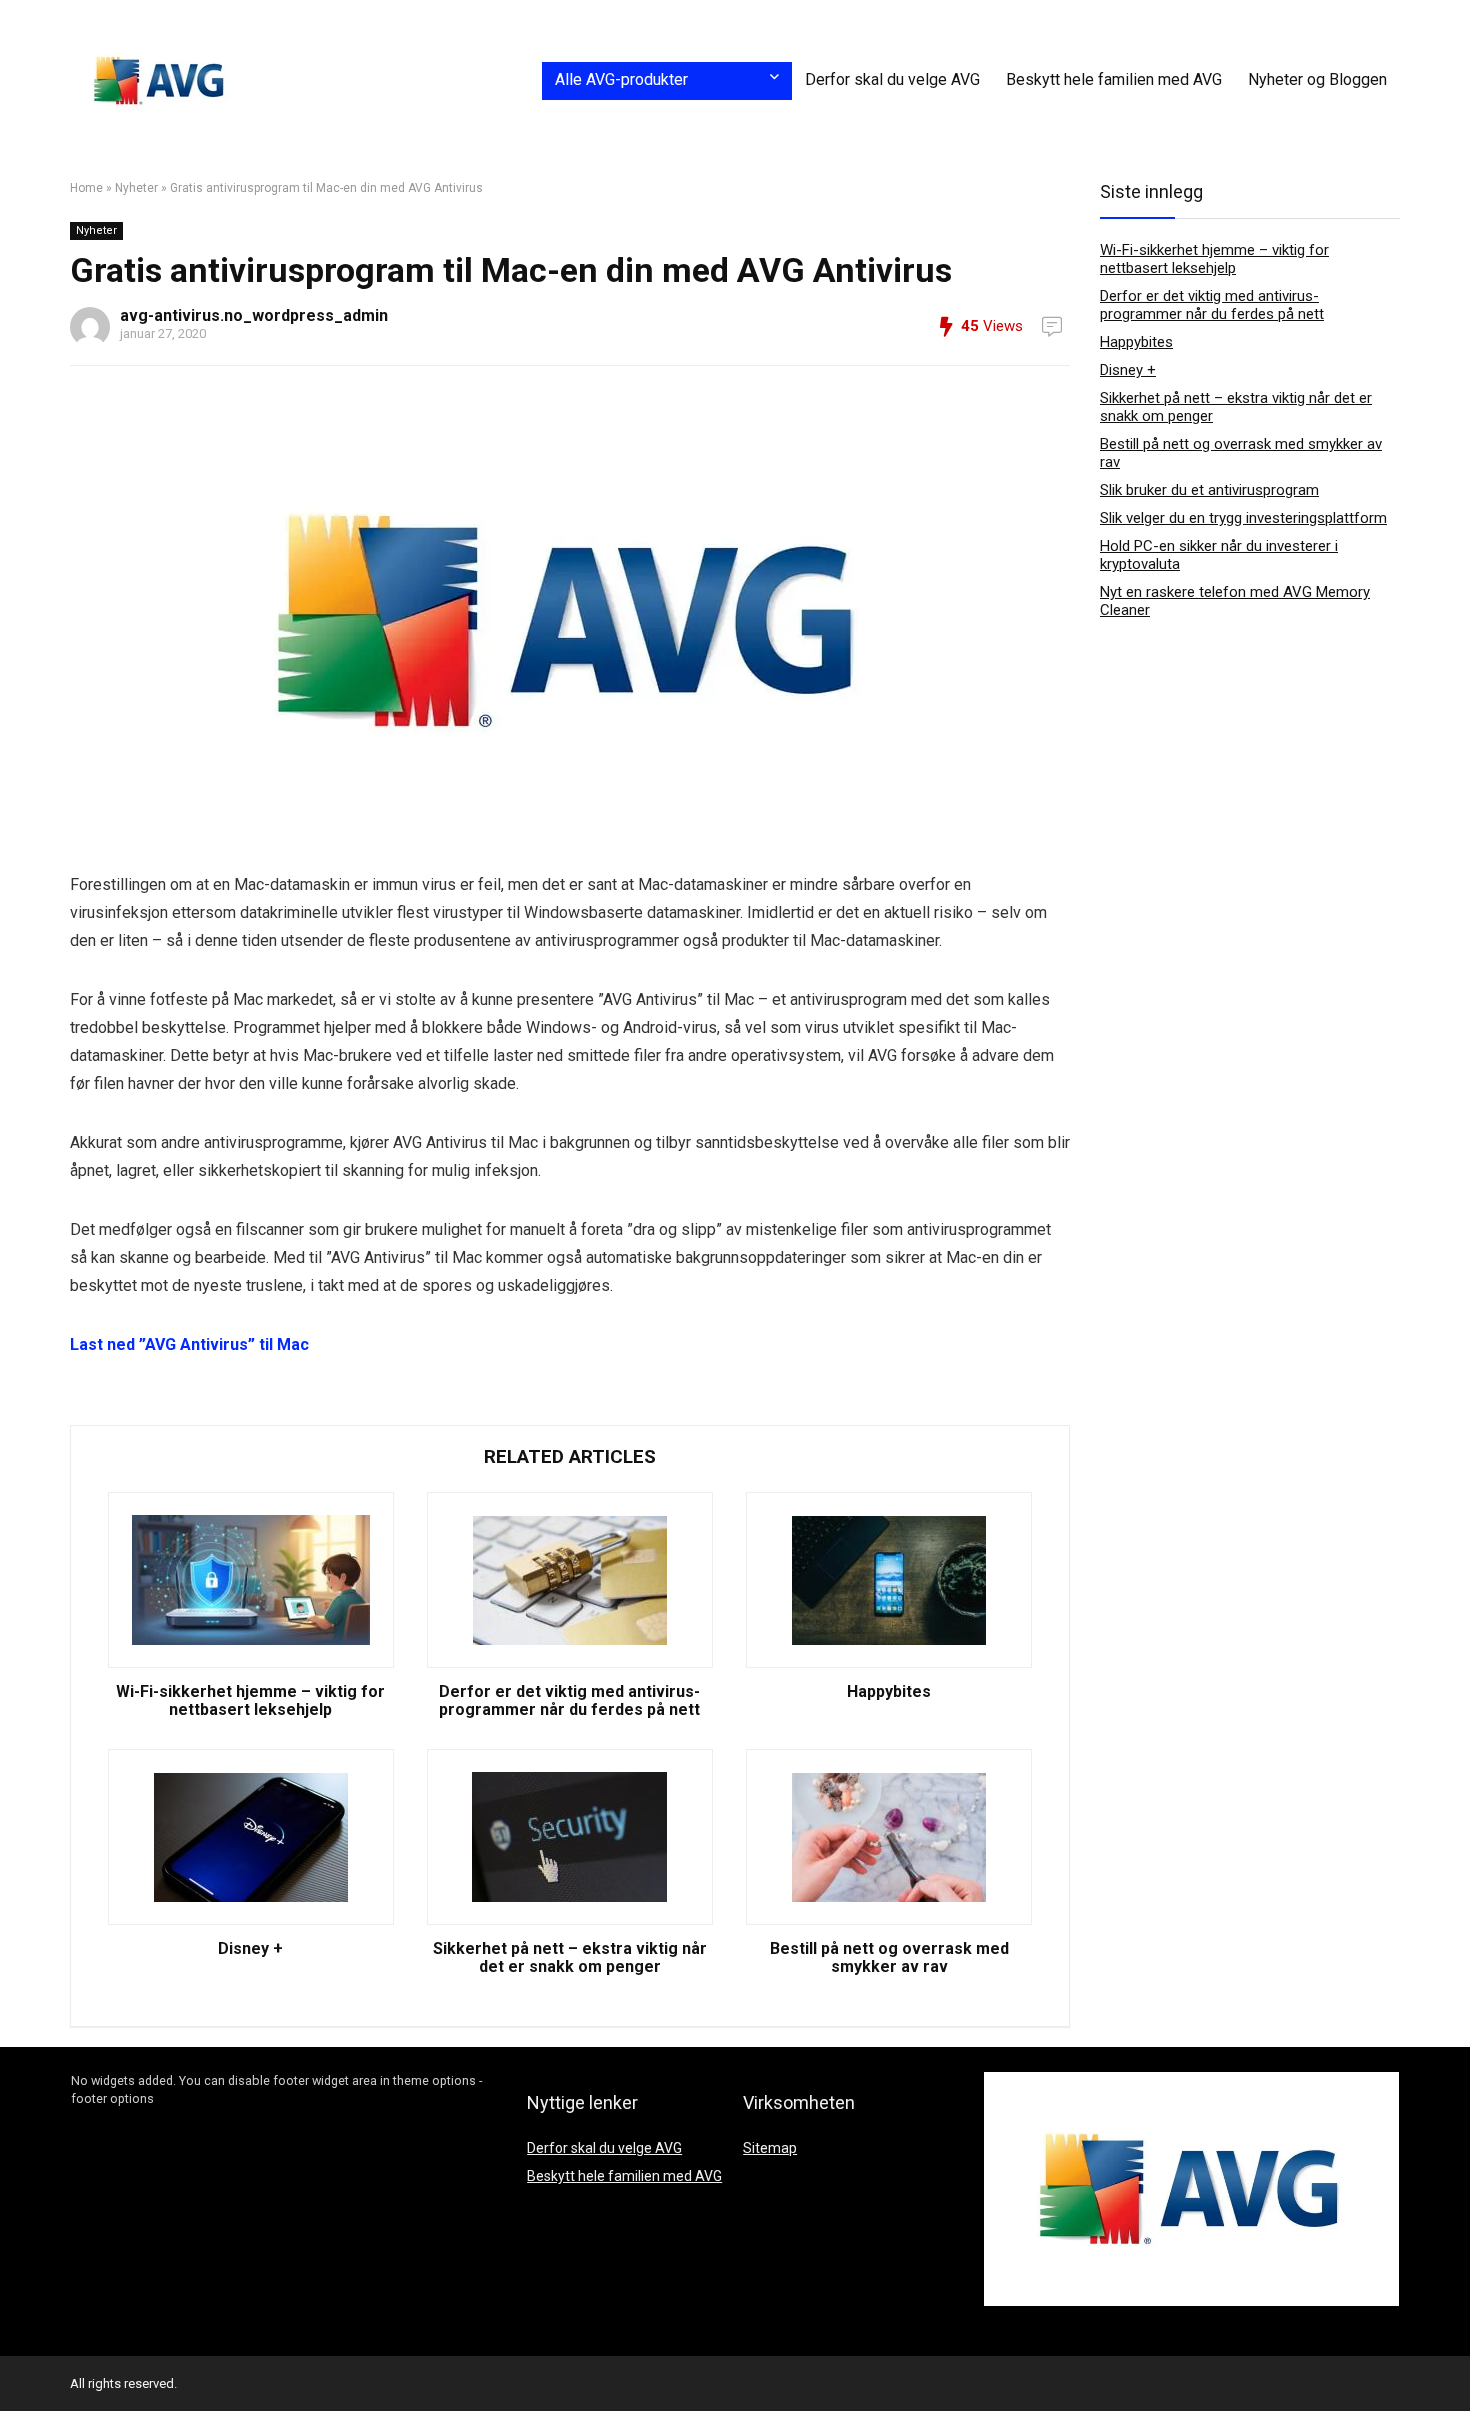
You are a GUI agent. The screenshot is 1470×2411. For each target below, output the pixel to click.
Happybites (889, 1692)
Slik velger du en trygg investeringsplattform (1243, 518)
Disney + (250, 1949)
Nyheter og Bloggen (1317, 79)
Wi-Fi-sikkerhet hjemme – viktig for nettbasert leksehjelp (250, 1701)
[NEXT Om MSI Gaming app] (1450, 2361)
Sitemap (770, 2148)
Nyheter (136, 188)
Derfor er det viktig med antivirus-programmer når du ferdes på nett (569, 1701)
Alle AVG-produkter (621, 79)
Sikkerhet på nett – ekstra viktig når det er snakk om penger (570, 1958)
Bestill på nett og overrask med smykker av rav (889, 1958)
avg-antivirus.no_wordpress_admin (254, 315)
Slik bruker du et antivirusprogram (1209, 490)
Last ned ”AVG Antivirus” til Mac (189, 1344)
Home (86, 188)
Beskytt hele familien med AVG (1114, 79)
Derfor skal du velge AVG (892, 79)
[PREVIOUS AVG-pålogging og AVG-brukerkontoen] (20, 2361)
